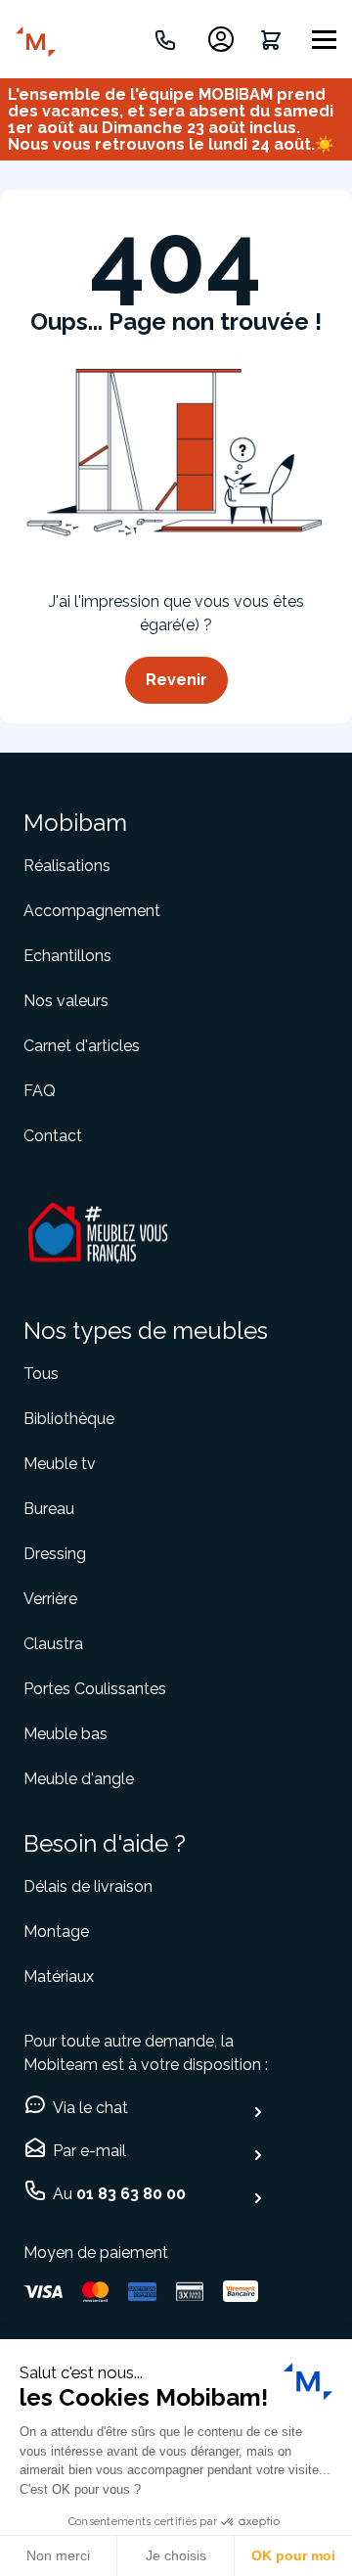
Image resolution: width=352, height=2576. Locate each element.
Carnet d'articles (82, 1046)
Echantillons (67, 956)
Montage (56, 1932)
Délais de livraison (88, 1886)
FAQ (40, 1091)
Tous (41, 1374)
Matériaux (59, 1977)
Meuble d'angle (79, 1779)
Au (119, 2194)
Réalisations (67, 866)
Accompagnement (92, 911)
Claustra (53, 1644)
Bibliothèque (69, 1419)
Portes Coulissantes (95, 1689)
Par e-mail (89, 2151)
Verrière (50, 1599)
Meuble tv (60, 1464)
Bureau (49, 1509)
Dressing (55, 1554)
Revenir (176, 680)
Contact (53, 1136)
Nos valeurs (66, 1001)
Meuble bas (66, 1734)
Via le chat (90, 2108)
